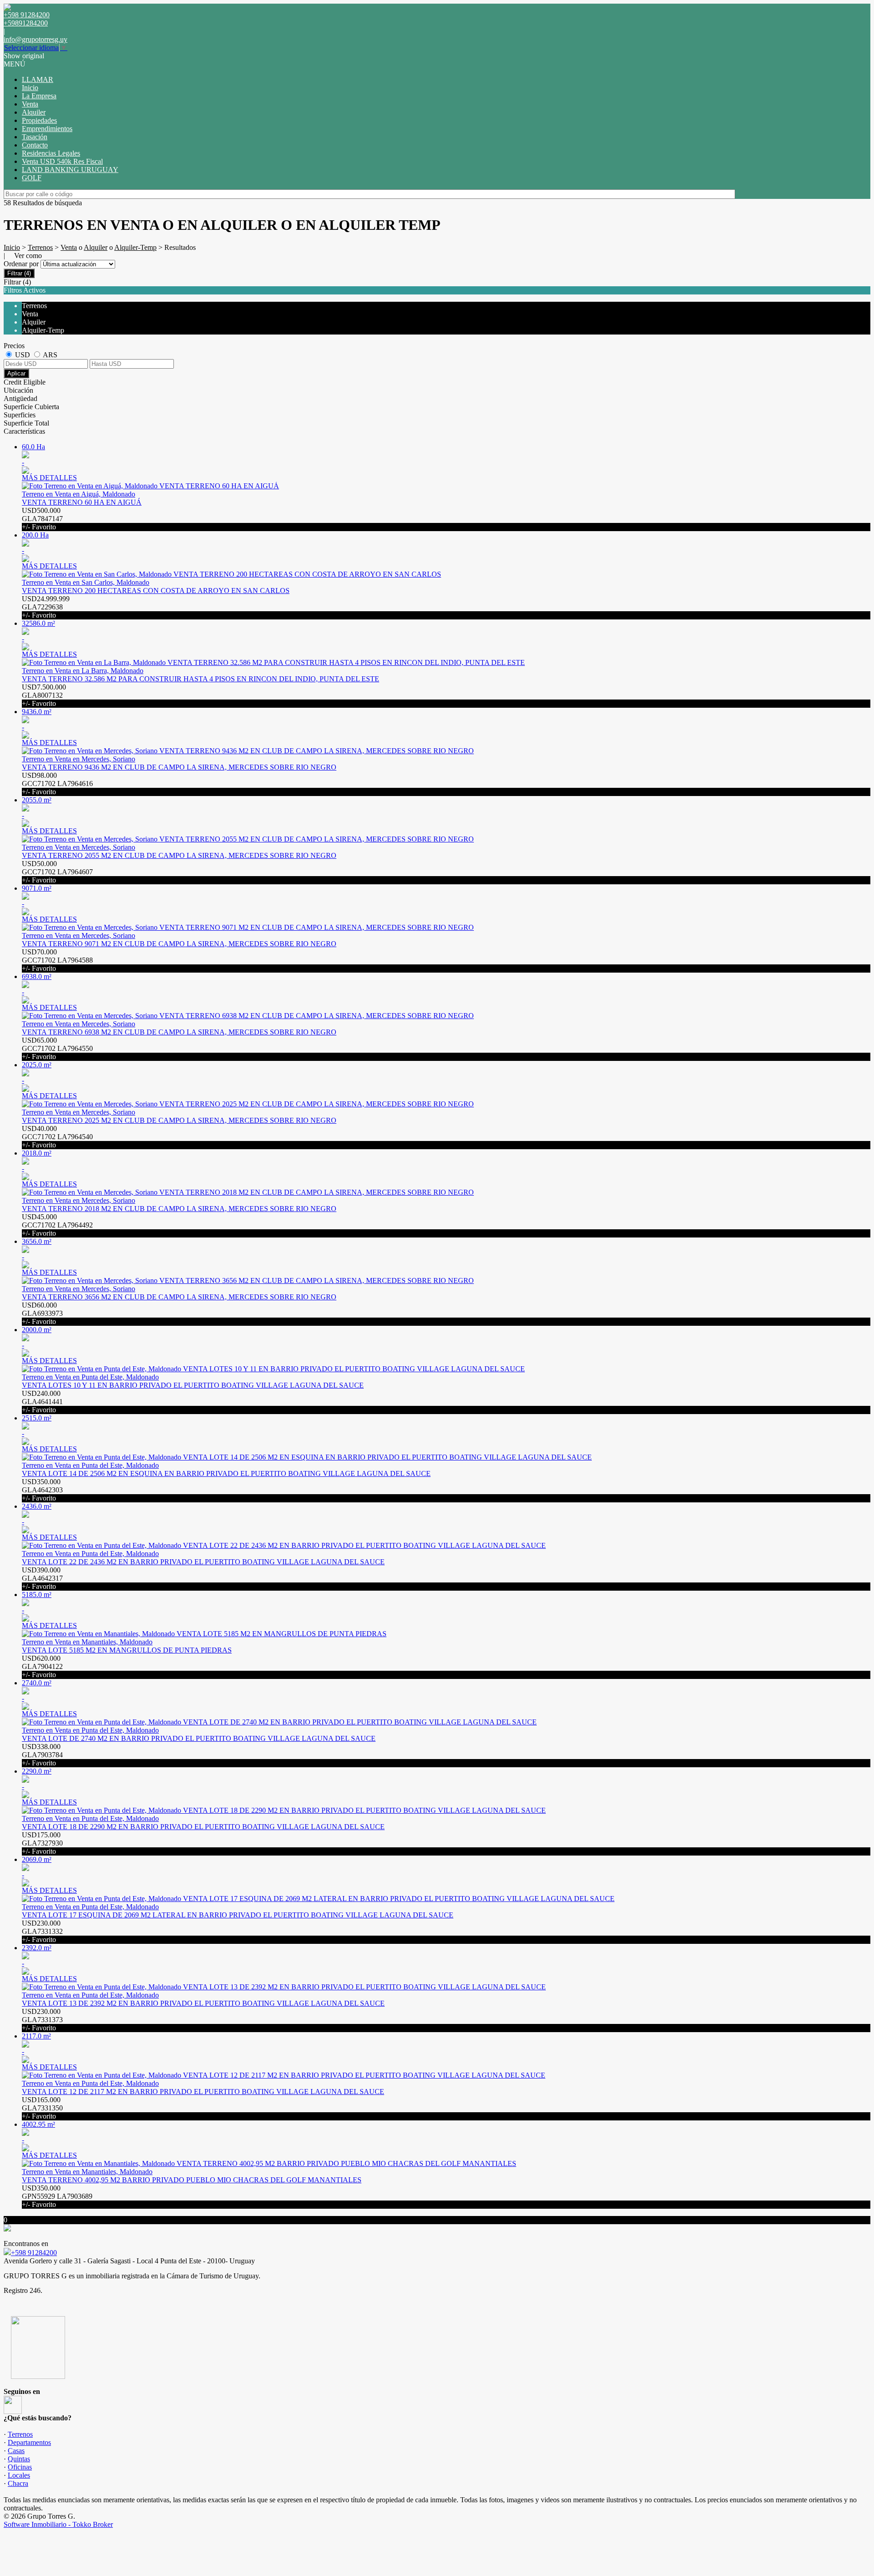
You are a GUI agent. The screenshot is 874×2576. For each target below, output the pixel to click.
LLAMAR (38, 79)
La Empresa (39, 96)
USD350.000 (42, 1490)
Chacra (18, 2483)
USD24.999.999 (46, 607)
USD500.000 (42, 519)
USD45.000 (57, 1225)
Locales (19, 2475)
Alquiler (34, 112)
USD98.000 (57, 783)
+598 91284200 (34, 2253)
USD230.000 (42, 1931)
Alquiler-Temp (135, 247)
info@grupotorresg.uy (36, 39)
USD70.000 (57, 960)
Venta (30, 104)
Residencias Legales (51, 153)
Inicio (30, 88)
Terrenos (40, 247)
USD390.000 (42, 1578)
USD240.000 (42, 1402)
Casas (16, 2451)
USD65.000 (57, 1048)
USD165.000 (42, 2108)
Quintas (19, 2459)
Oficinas (20, 2467)
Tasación (35, 137)
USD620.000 (42, 1666)
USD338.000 (42, 1755)
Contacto (35, 145)
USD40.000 (57, 1137)
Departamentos (29, 2442)
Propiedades (39, 120)
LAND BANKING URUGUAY (70, 170)
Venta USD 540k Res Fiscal (62, 161)
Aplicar (16, 373)
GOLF (32, 178)
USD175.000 (42, 1843)
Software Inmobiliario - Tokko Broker (58, 2524)
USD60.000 (42, 1313)
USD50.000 (57, 872)
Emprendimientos (47, 129)
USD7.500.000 (44, 695)
